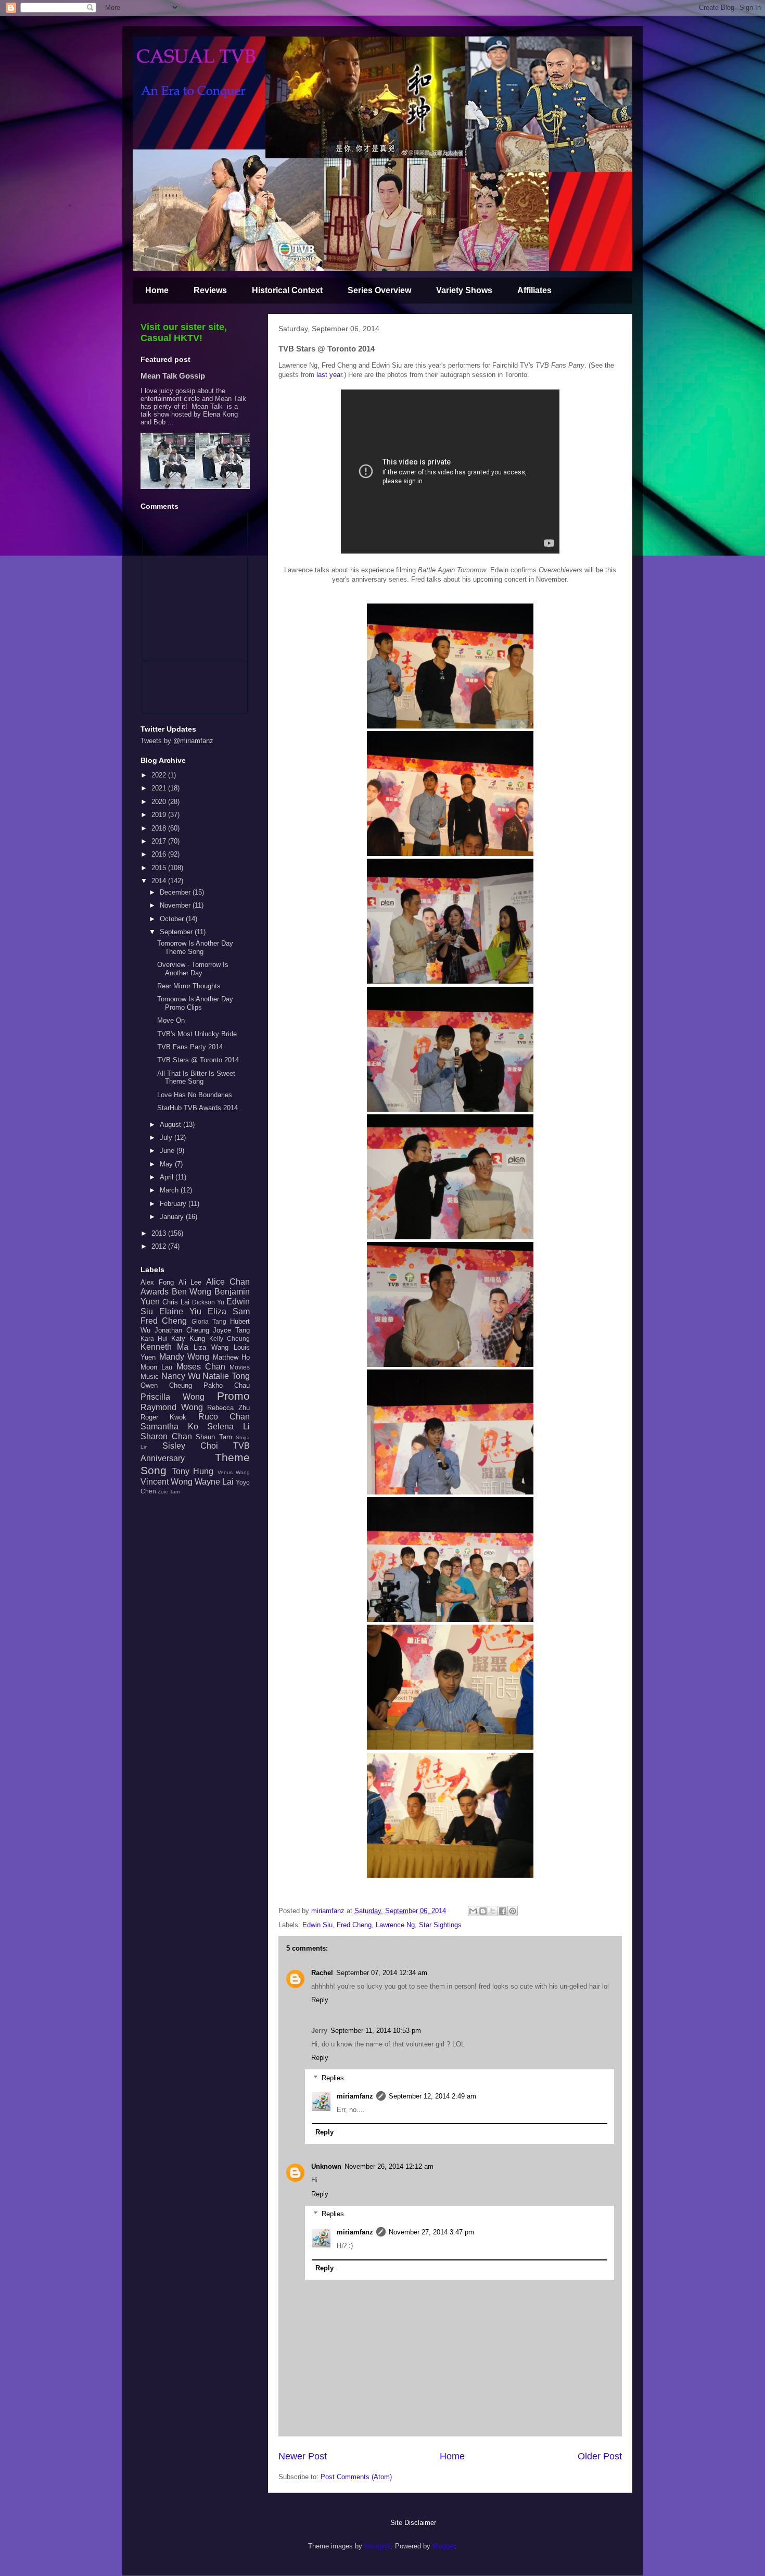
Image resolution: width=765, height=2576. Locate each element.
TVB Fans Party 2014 (190, 1047)
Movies (240, 1367)
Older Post (600, 2456)
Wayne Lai (214, 1482)
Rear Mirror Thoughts (189, 986)
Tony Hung (193, 1471)
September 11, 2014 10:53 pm (376, 2031)
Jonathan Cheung (182, 1330)
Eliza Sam (229, 1311)
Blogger (444, 2546)
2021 (160, 788)
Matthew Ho (232, 1357)
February (174, 1204)
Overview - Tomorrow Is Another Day (193, 969)
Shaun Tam (214, 1437)
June (168, 1151)
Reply (320, 2000)
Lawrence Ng (395, 1925)
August (171, 1124)
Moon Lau (156, 1367)
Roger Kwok (163, 1417)
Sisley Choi (190, 1446)
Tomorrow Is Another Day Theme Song (195, 947)
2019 (160, 815)
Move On (171, 1020)
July (167, 1138)
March (170, 1190)
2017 (160, 841)
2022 (160, 775)
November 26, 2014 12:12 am (389, 2166)
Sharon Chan (166, 1436)
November (176, 905)
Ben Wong (192, 1292)
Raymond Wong (172, 1407)
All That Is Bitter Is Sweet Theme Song (196, 1078)
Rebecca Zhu (228, 1408)
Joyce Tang (231, 1330)
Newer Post (303, 2456)
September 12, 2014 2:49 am (432, 2096)
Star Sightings (440, 1925)
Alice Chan (228, 1282)
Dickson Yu (208, 1302)
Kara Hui (154, 1339)
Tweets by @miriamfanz (177, 741)
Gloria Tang (209, 1321)
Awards (155, 1292)
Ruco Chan (224, 1417)
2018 (160, 828)
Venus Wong (234, 1472)
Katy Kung (188, 1339)
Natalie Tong (226, 1376)
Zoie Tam (169, 1492)
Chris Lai (176, 1302)
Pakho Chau (227, 1385)
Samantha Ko (169, 1427)
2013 (160, 1233)
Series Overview (379, 290)
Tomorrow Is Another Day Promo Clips (195, 1003)
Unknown (326, 2166)
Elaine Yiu (180, 1311)
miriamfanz (355, 2096)
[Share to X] (493, 1911)
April (168, 1177)
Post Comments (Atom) (356, 2477)
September (177, 932)
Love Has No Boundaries (195, 1095)
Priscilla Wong (173, 1397)
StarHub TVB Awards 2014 (197, 1108)
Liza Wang (211, 1347)
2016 (160, 854)
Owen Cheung (166, 1385)
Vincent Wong (167, 1482)
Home (157, 290)
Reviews (210, 290)
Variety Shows (464, 290)
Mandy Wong (184, 1357)
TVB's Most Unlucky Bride (197, 1034)
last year (329, 375)
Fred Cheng (354, 1925)
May (167, 1164)
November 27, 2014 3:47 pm (431, 2232)
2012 (160, 1246)
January (173, 1217)
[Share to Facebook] (503, 1911)
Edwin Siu (317, 1925)
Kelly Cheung (229, 1339)
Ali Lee (190, 1282)
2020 (160, 802)
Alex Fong (157, 1282)
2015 (160, 868)
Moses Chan (201, 1367)
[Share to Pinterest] (513, 1911)
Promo (233, 1396)
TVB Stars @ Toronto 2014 (198, 1060)
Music (150, 1377)
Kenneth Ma (164, 1347)
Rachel (322, 1973)
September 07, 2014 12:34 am (382, 1973)
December (176, 892)
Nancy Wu (181, 1376)
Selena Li (228, 1427)
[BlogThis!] (483, 1911)
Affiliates (534, 290)
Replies (333, 2078)
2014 (160, 881)
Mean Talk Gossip (173, 376)
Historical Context (287, 290)
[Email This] (473, 1911)
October (173, 919)
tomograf (378, 2546)
